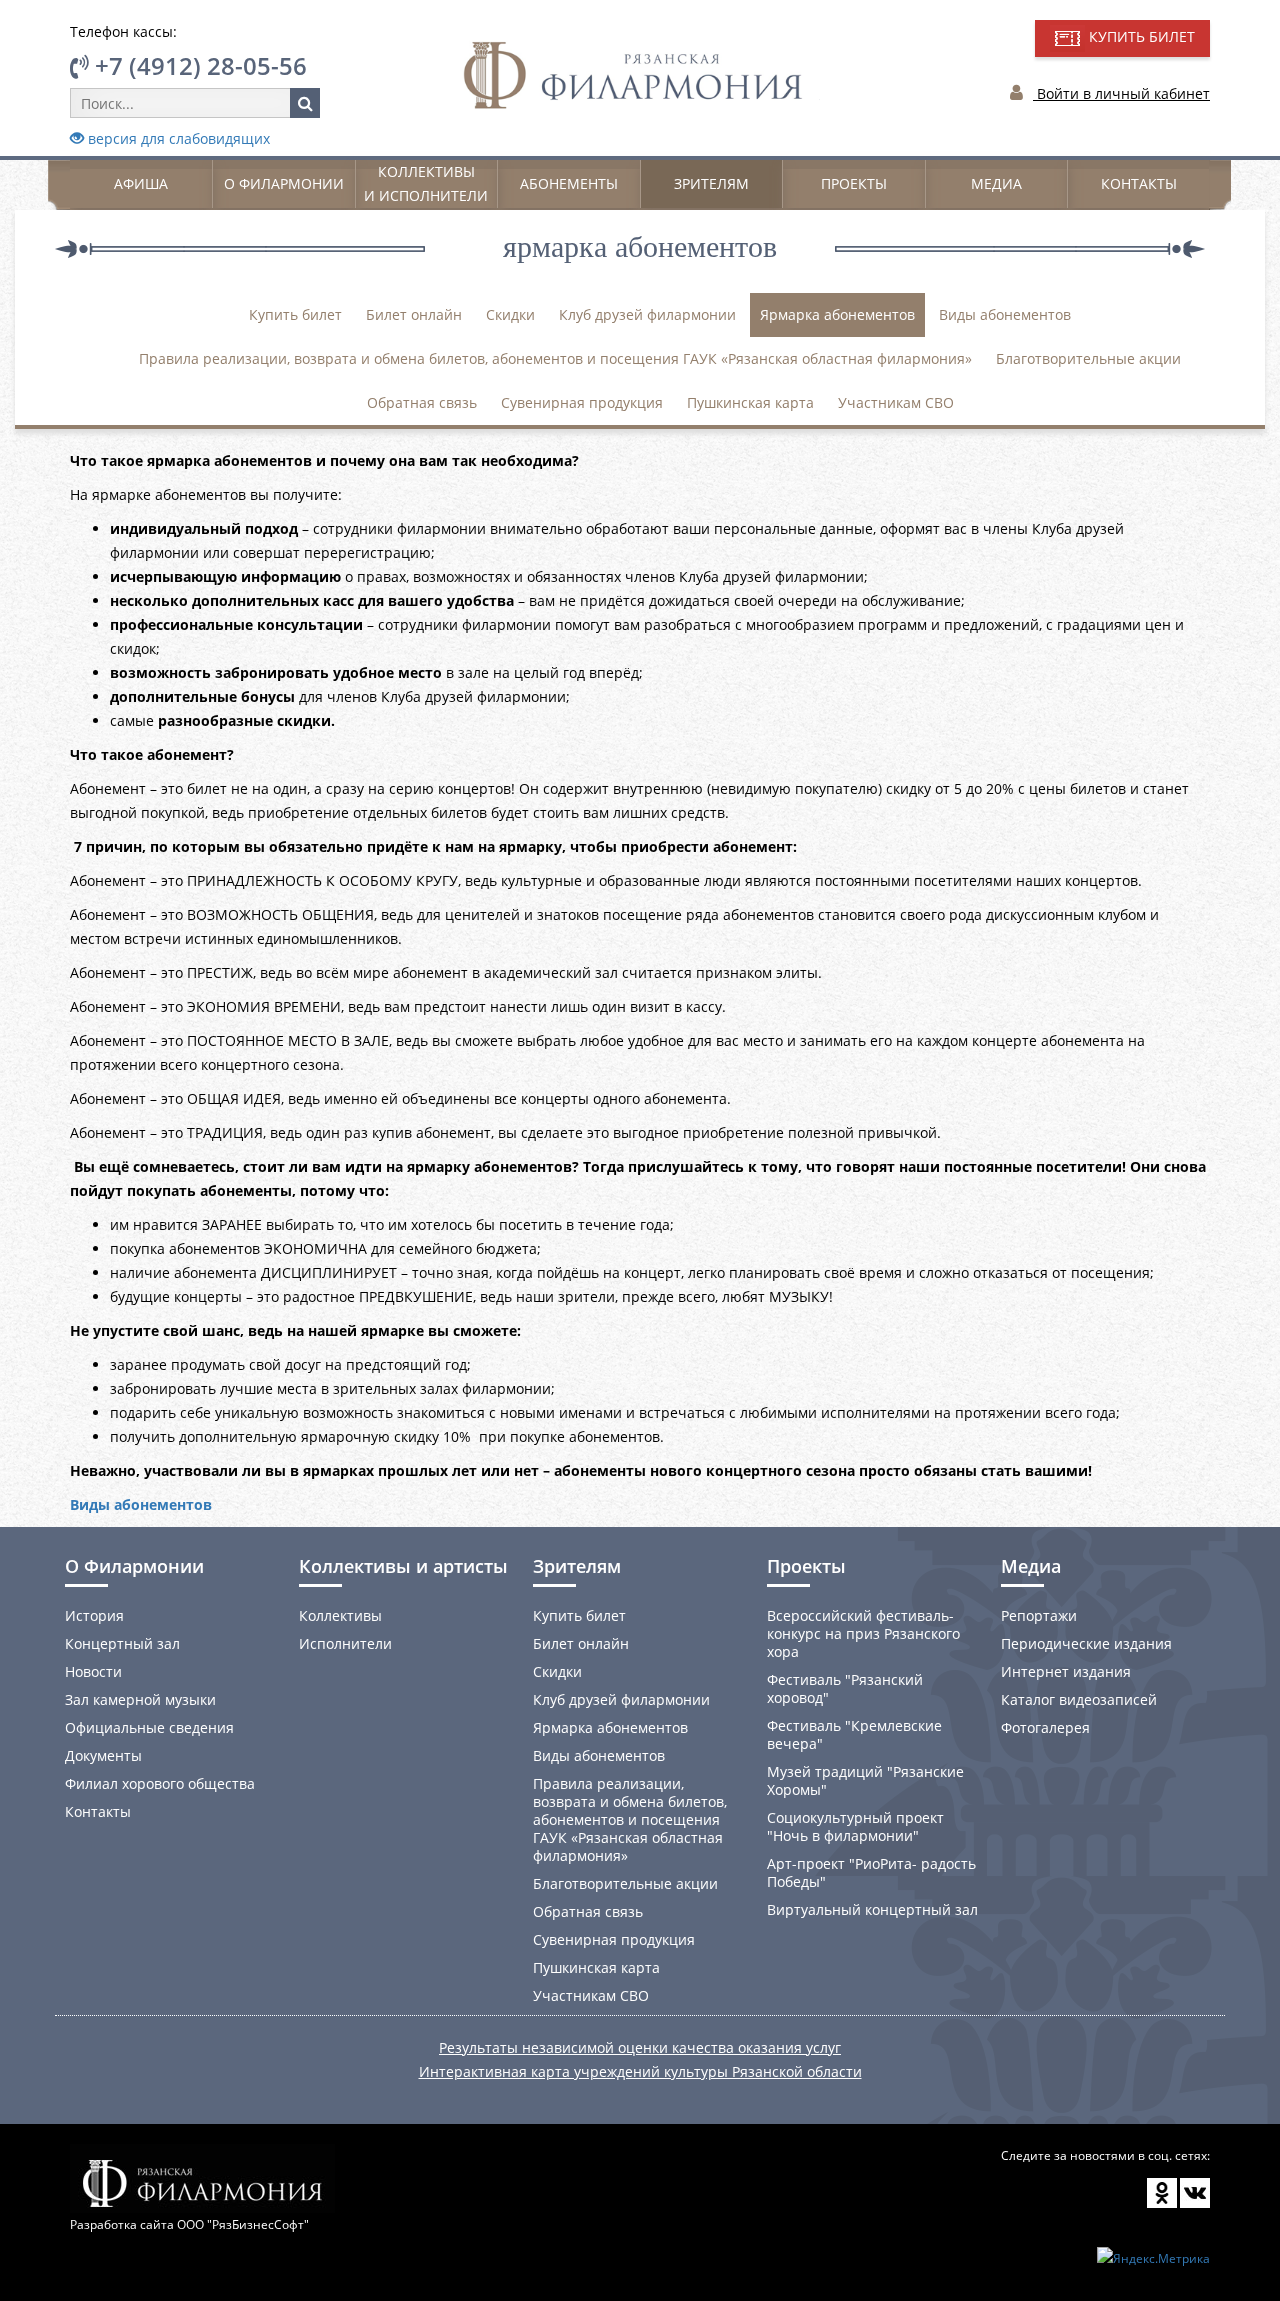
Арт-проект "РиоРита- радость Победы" (871, 1872)
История (94, 1615)
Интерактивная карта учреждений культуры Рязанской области (640, 2071)
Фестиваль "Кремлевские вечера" (854, 1734)
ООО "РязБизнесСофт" (243, 2224)
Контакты (1139, 183)
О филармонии (284, 183)
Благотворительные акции (1088, 358)
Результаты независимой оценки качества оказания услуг (640, 2047)
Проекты (854, 183)
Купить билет (295, 314)
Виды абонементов (1005, 314)
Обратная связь (422, 402)
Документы (103, 1755)
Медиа (996, 183)
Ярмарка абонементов (837, 314)
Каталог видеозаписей (1079, 1699)
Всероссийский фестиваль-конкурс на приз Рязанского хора (863, 1633)
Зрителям (711, 183)
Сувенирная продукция (582, 402)
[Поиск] (305, 103)
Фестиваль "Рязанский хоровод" (845, 1688)
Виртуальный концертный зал (872, 1909)
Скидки (510, 314)
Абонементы (569, 183)
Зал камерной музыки (140, 1699)
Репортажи (1039, 1615)
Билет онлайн (414, 314)
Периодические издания (1086, 1643)
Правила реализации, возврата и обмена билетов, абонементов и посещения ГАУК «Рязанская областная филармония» (555, 358)
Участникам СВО (896, 402)
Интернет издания (1066, 1671)
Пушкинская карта (750, 402)
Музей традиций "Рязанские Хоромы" (865, 1780)
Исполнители (345, 1643)
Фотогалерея (1045, 1727)
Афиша (141, 183)
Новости (93, 1671)
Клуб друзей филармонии (647, 314)
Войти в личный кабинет (1121, 93)
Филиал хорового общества (160, 1783)
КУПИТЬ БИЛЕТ (1140, 36)
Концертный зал (122, 1643)
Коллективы (340, 1615)
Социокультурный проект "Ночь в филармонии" (855, 1826)
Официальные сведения (149, 1727)
